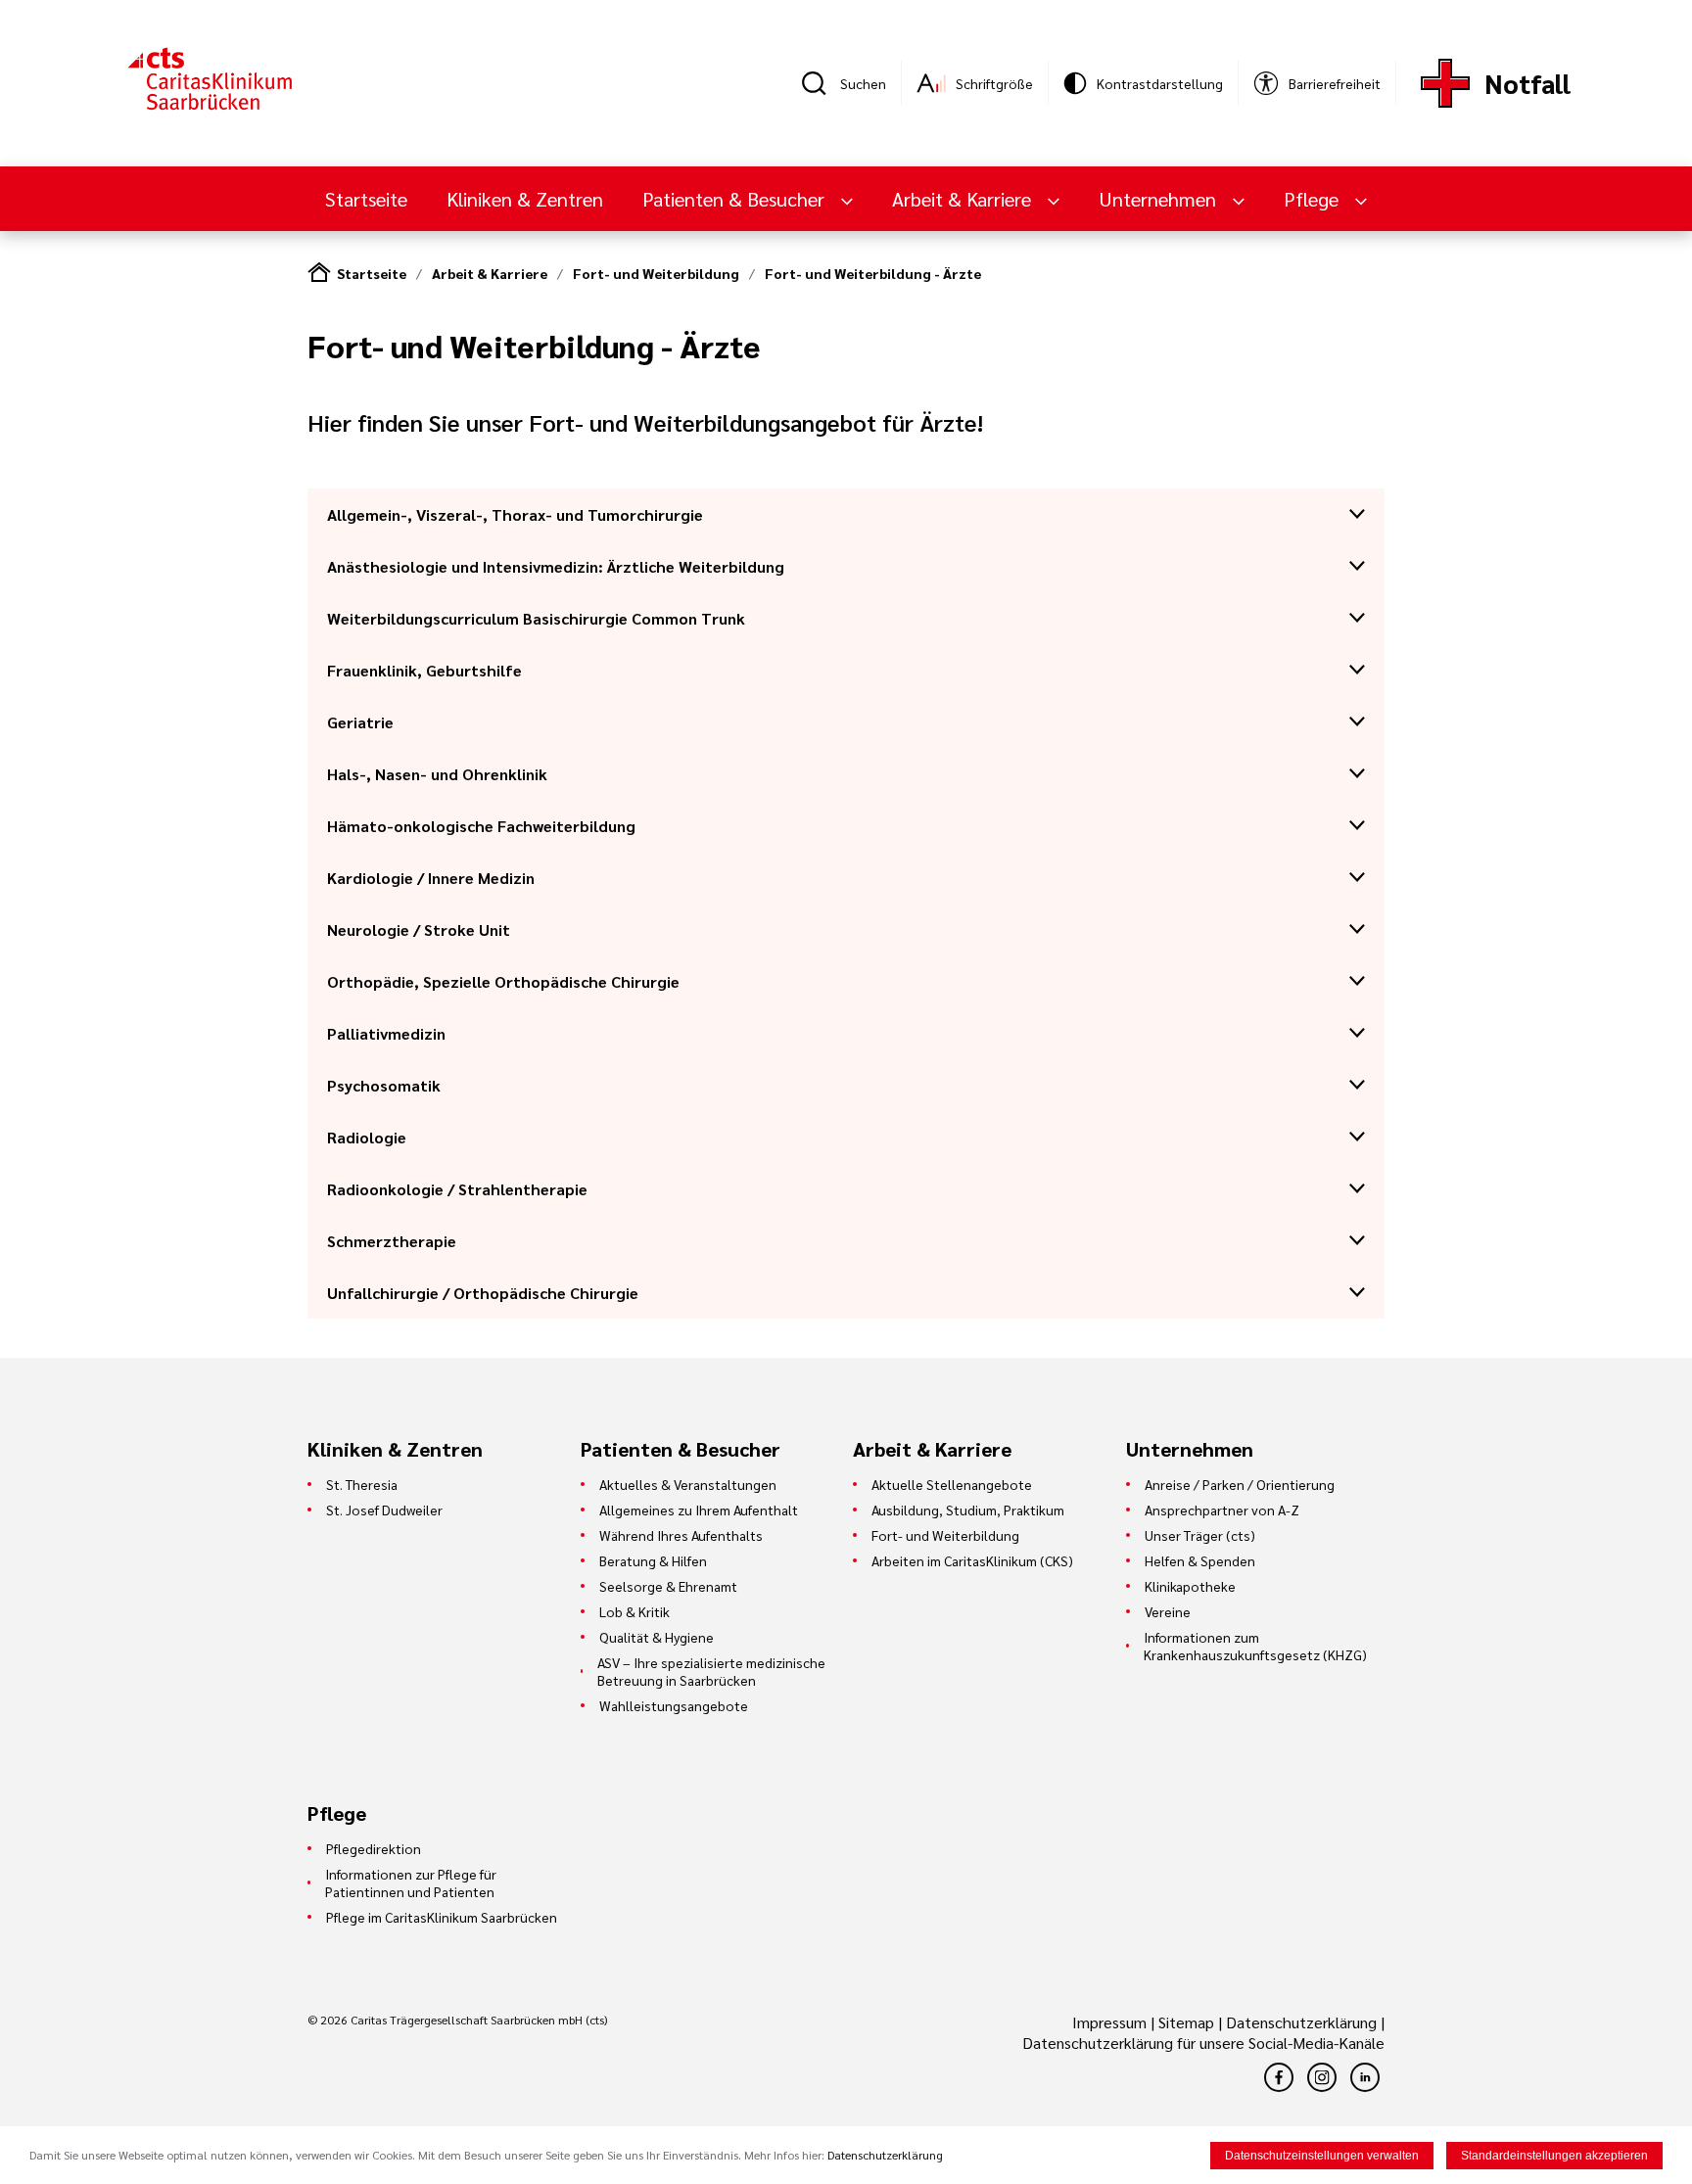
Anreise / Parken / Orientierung (1240, 1484)
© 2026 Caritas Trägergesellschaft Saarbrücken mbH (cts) (457, 2020)
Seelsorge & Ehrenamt (668, 1586)
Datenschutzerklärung (1301, 2022)
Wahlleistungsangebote (674, 1705)
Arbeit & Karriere (490, 273)
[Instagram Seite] (1322, 2077)
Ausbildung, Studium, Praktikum (968, 1510)
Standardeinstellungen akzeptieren (1554, 2156)
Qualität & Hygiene (657, 1637)
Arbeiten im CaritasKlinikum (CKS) (972, 1560)
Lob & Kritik (634, 1611)
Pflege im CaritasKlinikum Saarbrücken (442, 1917)
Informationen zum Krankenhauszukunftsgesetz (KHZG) (1255, 1646)
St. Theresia (362, 1484)
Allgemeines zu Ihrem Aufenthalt (699, 1510)
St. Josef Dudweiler (384, 1510)
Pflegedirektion (374, 1848)
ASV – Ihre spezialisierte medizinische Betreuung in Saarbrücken (711, 1671)
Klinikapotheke (1190, 1586)
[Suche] (821, 83)
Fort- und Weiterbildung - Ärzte (873, 273)
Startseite (366, 199)
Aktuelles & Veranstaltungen (688, 1484)
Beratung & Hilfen (653, 1560)
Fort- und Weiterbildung (656, 273)
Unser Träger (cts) (1200, 1535)
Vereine (1168, 1611)
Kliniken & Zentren (525, 199)
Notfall (1527, 83)
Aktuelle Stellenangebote (952, 1484)
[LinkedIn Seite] (1365, 2077)
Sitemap (1186, 2022)
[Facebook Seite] (1279, 2077)
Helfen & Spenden (1200, 1560)
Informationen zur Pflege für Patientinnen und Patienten (411, 1882)
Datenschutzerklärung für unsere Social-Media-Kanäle (1203, 2043)
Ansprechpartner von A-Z (1222, 1510)
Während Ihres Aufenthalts (681, 1535)
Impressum (1111, 2022)
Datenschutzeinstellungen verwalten (1322, 2156)
